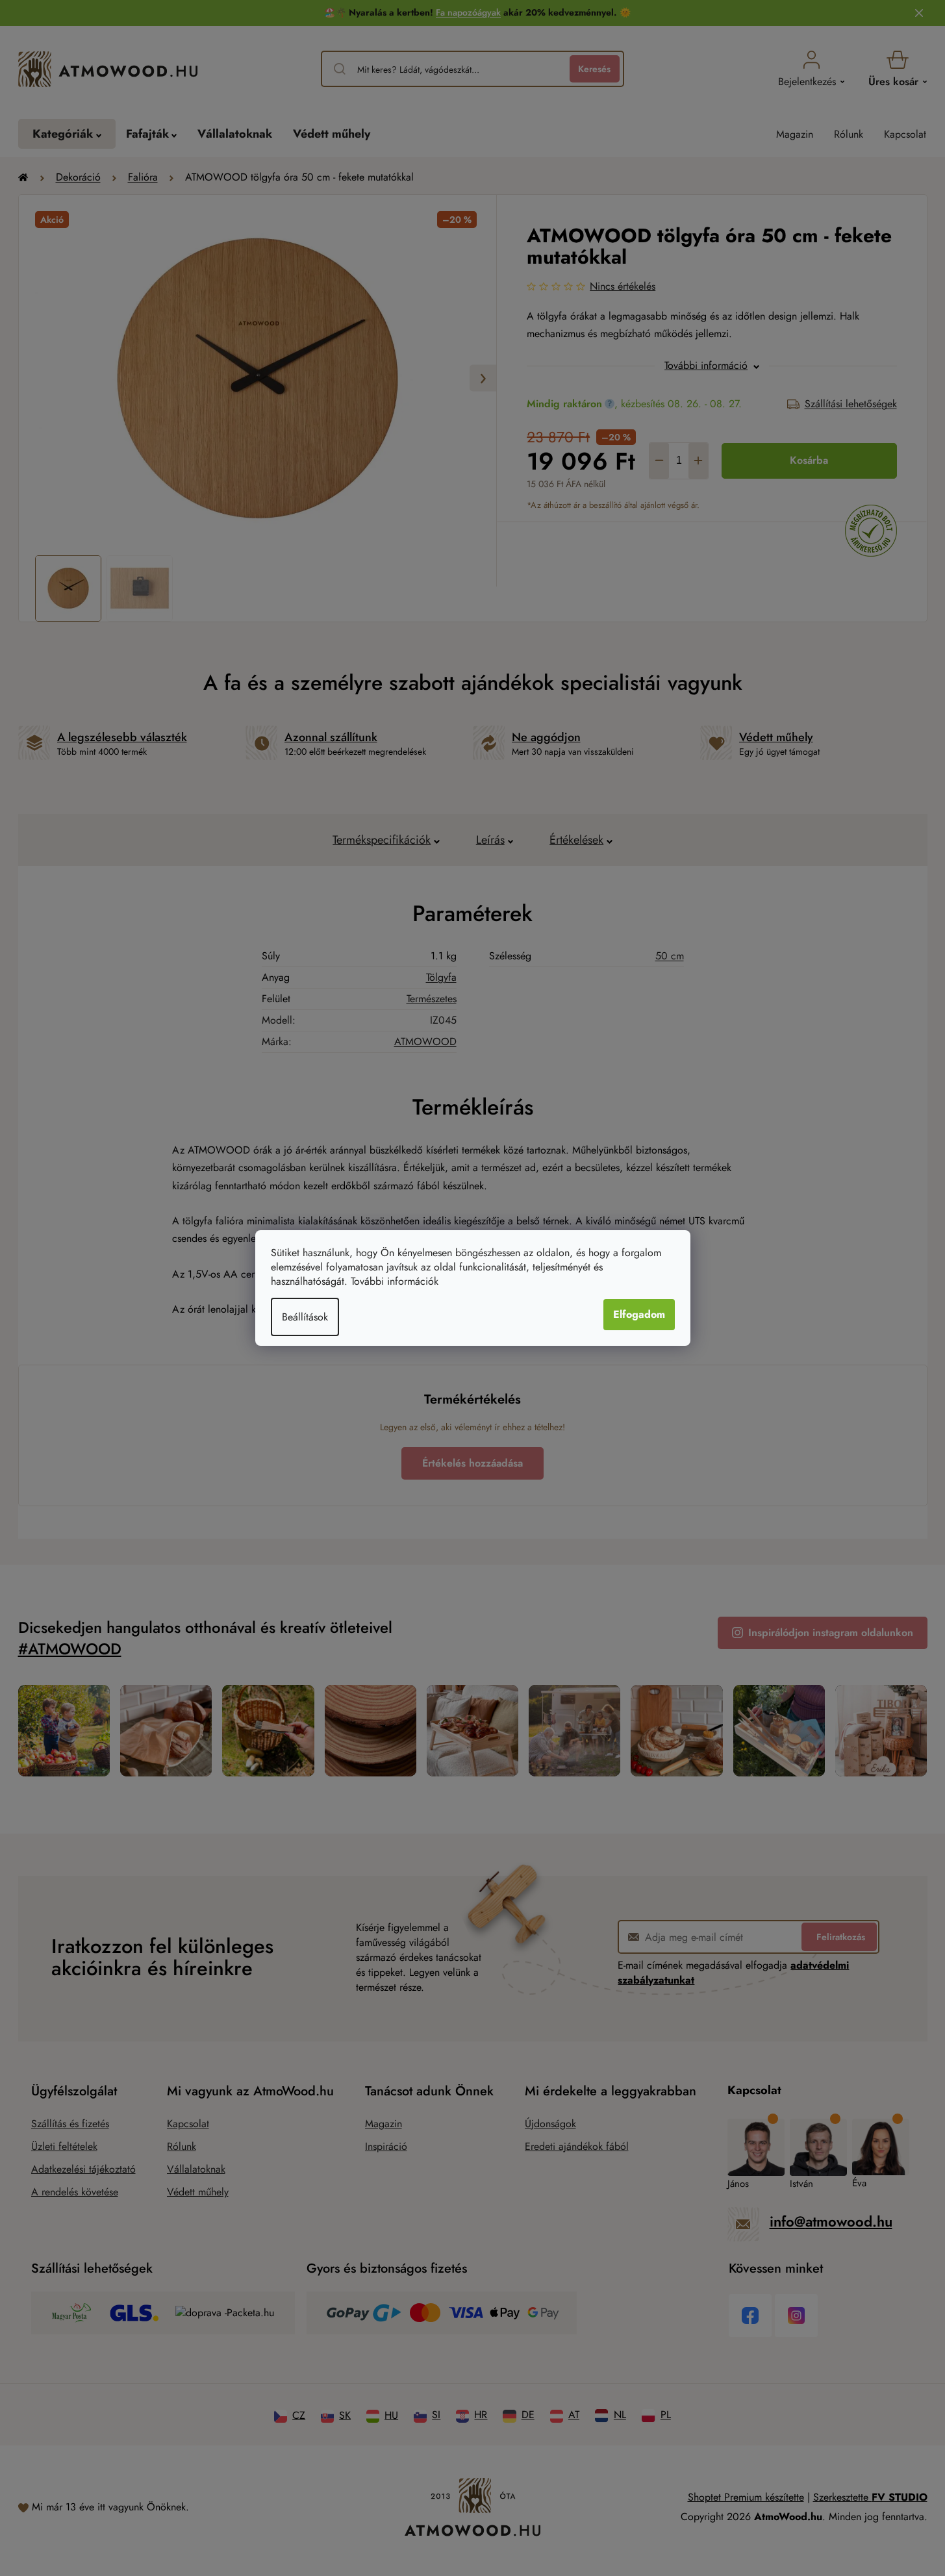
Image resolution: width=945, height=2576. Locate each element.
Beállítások (305, 1317)
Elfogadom (639, 1314)
